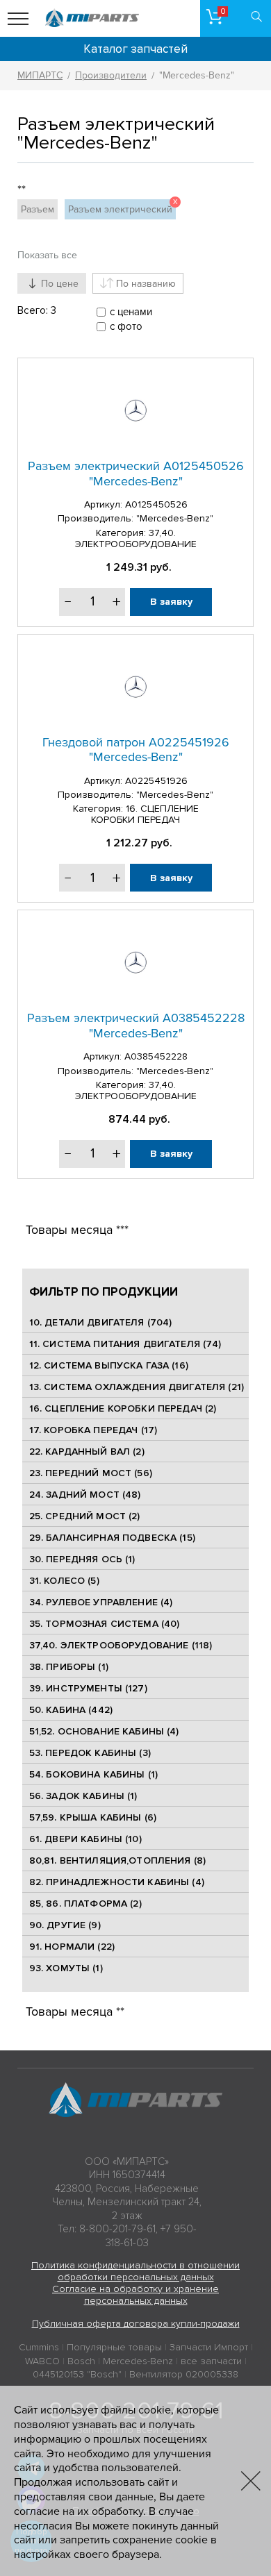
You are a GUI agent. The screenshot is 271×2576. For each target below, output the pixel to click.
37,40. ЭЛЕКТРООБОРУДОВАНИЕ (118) (121, 1645)
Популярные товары (114, 2347)
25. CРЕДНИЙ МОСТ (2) (85, 1516)
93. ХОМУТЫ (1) (66, 1968)
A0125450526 (156, 504)
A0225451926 (156, 781)
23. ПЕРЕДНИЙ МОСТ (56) (91, 1473)
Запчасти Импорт (209, 2347)
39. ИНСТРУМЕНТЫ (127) (88, 1688)
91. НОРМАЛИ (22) (72, 1947)
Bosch (81, 2361)
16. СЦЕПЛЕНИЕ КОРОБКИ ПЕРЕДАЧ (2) (123, 1408)
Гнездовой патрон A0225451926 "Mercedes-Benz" (136, 750)
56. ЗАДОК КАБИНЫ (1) (83, 1796)
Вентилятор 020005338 (184, 2374)
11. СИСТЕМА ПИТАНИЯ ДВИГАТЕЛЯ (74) (125, 1344)
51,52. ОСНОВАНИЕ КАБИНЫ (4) (104, 1731)
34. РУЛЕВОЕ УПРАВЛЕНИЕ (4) (101, 1602)
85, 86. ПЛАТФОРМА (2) (85, 1904)
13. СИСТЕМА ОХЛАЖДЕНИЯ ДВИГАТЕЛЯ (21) (137, 1387)
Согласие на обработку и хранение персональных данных (135, 2295)
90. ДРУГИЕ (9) (65, 1925)
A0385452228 (156, 1056)
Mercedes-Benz (138, 2361)
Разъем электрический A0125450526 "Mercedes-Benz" (136, 474)
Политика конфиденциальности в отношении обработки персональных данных (135, 2271)
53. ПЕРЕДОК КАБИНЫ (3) (90, 1753)
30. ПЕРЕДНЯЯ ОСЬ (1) (82, 1559)
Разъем (38, 209)
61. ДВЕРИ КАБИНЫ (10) (85, 1839)
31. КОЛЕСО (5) (64, 1581)
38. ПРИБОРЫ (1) (69, 1667)
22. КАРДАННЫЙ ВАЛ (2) (87, 1452)
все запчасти (211, 2361)
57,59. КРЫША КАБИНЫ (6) (93, 1817)
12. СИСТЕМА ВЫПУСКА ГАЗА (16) (109, 1365)
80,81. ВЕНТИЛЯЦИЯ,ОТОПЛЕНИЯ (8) (117, 1860)
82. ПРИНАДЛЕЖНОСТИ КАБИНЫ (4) (117, 1882)
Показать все (47, 255)
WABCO (42, 2361)
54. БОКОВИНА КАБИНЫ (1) (93, 1774)
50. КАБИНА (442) (71, 1710)
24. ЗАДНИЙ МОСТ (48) (85, 1495)
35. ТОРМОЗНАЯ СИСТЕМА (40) (105, 1624)
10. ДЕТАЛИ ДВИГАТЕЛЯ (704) (101, 1322)
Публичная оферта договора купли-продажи (136, 2324)
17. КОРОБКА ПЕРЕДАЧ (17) (93, 1430)
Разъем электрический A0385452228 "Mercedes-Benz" (136, 1026)
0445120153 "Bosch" (77, 2374)
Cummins (39, 2347)
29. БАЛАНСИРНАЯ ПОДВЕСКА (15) (112, 1538)
